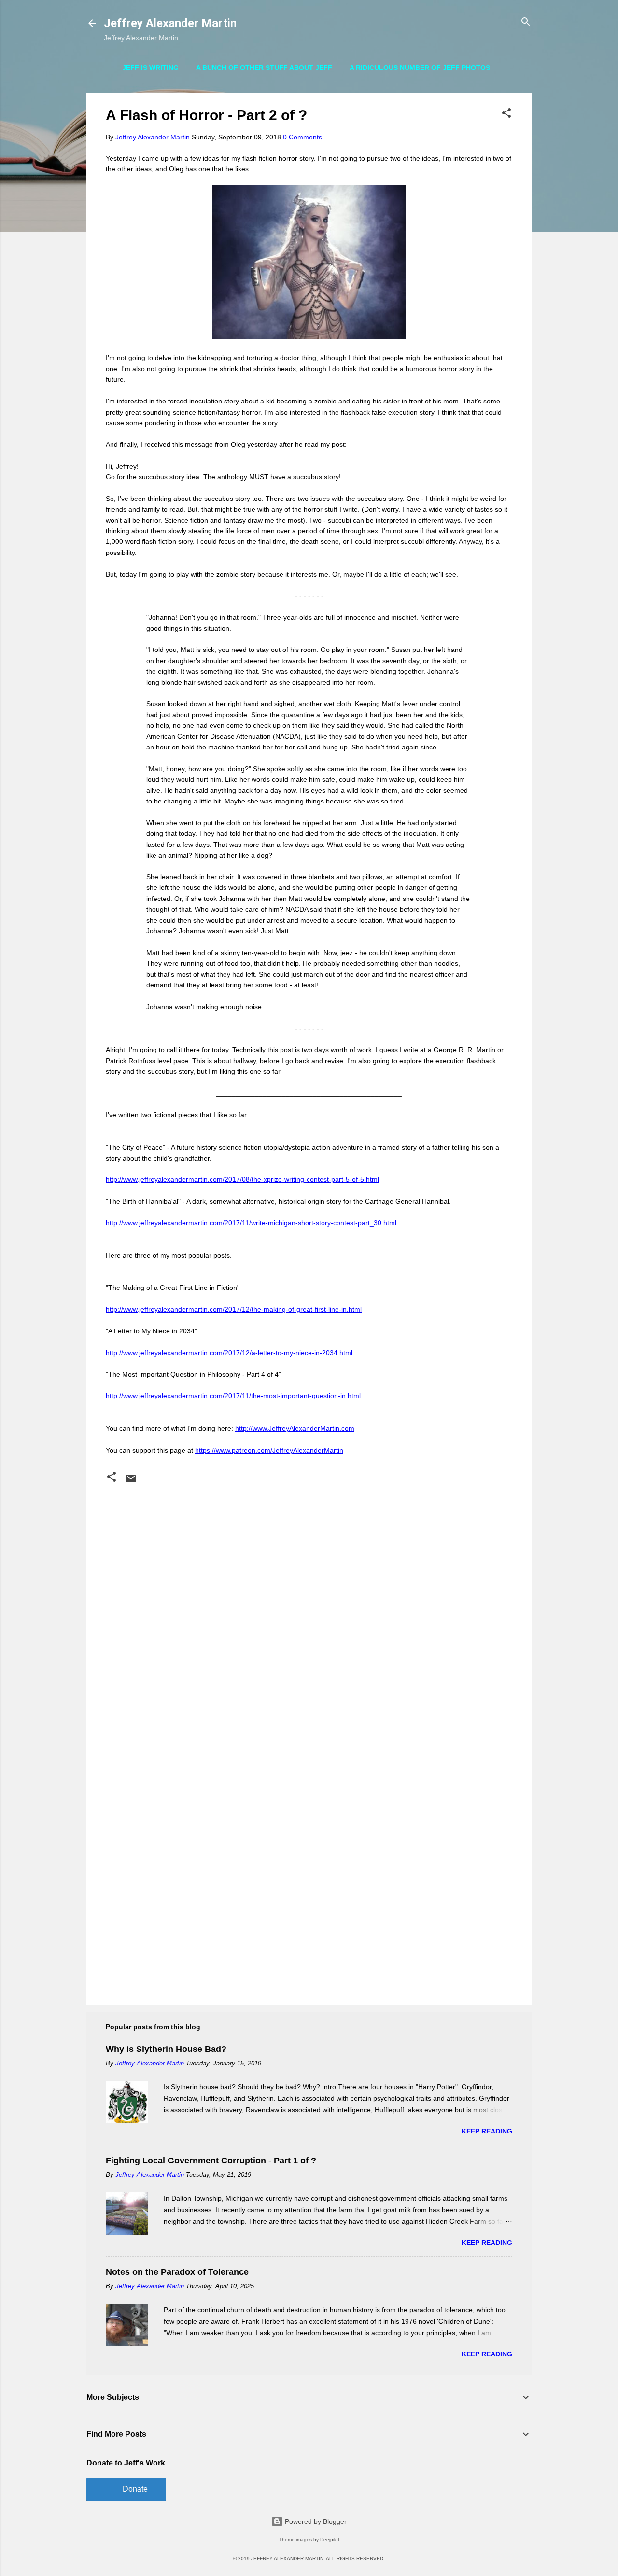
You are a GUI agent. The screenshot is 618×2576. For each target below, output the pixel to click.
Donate (135, 2489)
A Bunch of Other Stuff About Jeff (264, 68)
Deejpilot (330, 2540)
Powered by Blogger (315, 2521)
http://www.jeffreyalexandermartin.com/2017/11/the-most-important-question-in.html (233, 1396)
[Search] (526, 22)
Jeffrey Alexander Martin (170, 23)
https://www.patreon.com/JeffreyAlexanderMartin (269, 1450)
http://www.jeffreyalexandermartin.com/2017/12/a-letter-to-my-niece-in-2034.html (229, 1353)
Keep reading (487, 2131)
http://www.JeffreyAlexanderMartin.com (295, 1428)
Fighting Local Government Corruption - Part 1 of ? (211, 2161)
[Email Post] (131, 1482)
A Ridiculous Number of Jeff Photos (420, 68)
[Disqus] (309, 1610)
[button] (506, 114)
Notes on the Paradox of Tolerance (177, 2272)
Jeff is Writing (150, 68)
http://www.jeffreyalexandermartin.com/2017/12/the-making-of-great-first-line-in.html (234, 1309)
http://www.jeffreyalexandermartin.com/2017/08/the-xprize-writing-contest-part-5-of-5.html (242, 1179)
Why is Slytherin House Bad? (166, 2049)
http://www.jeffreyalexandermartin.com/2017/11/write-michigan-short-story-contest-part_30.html (251, 1223)
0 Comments (302, 137)
